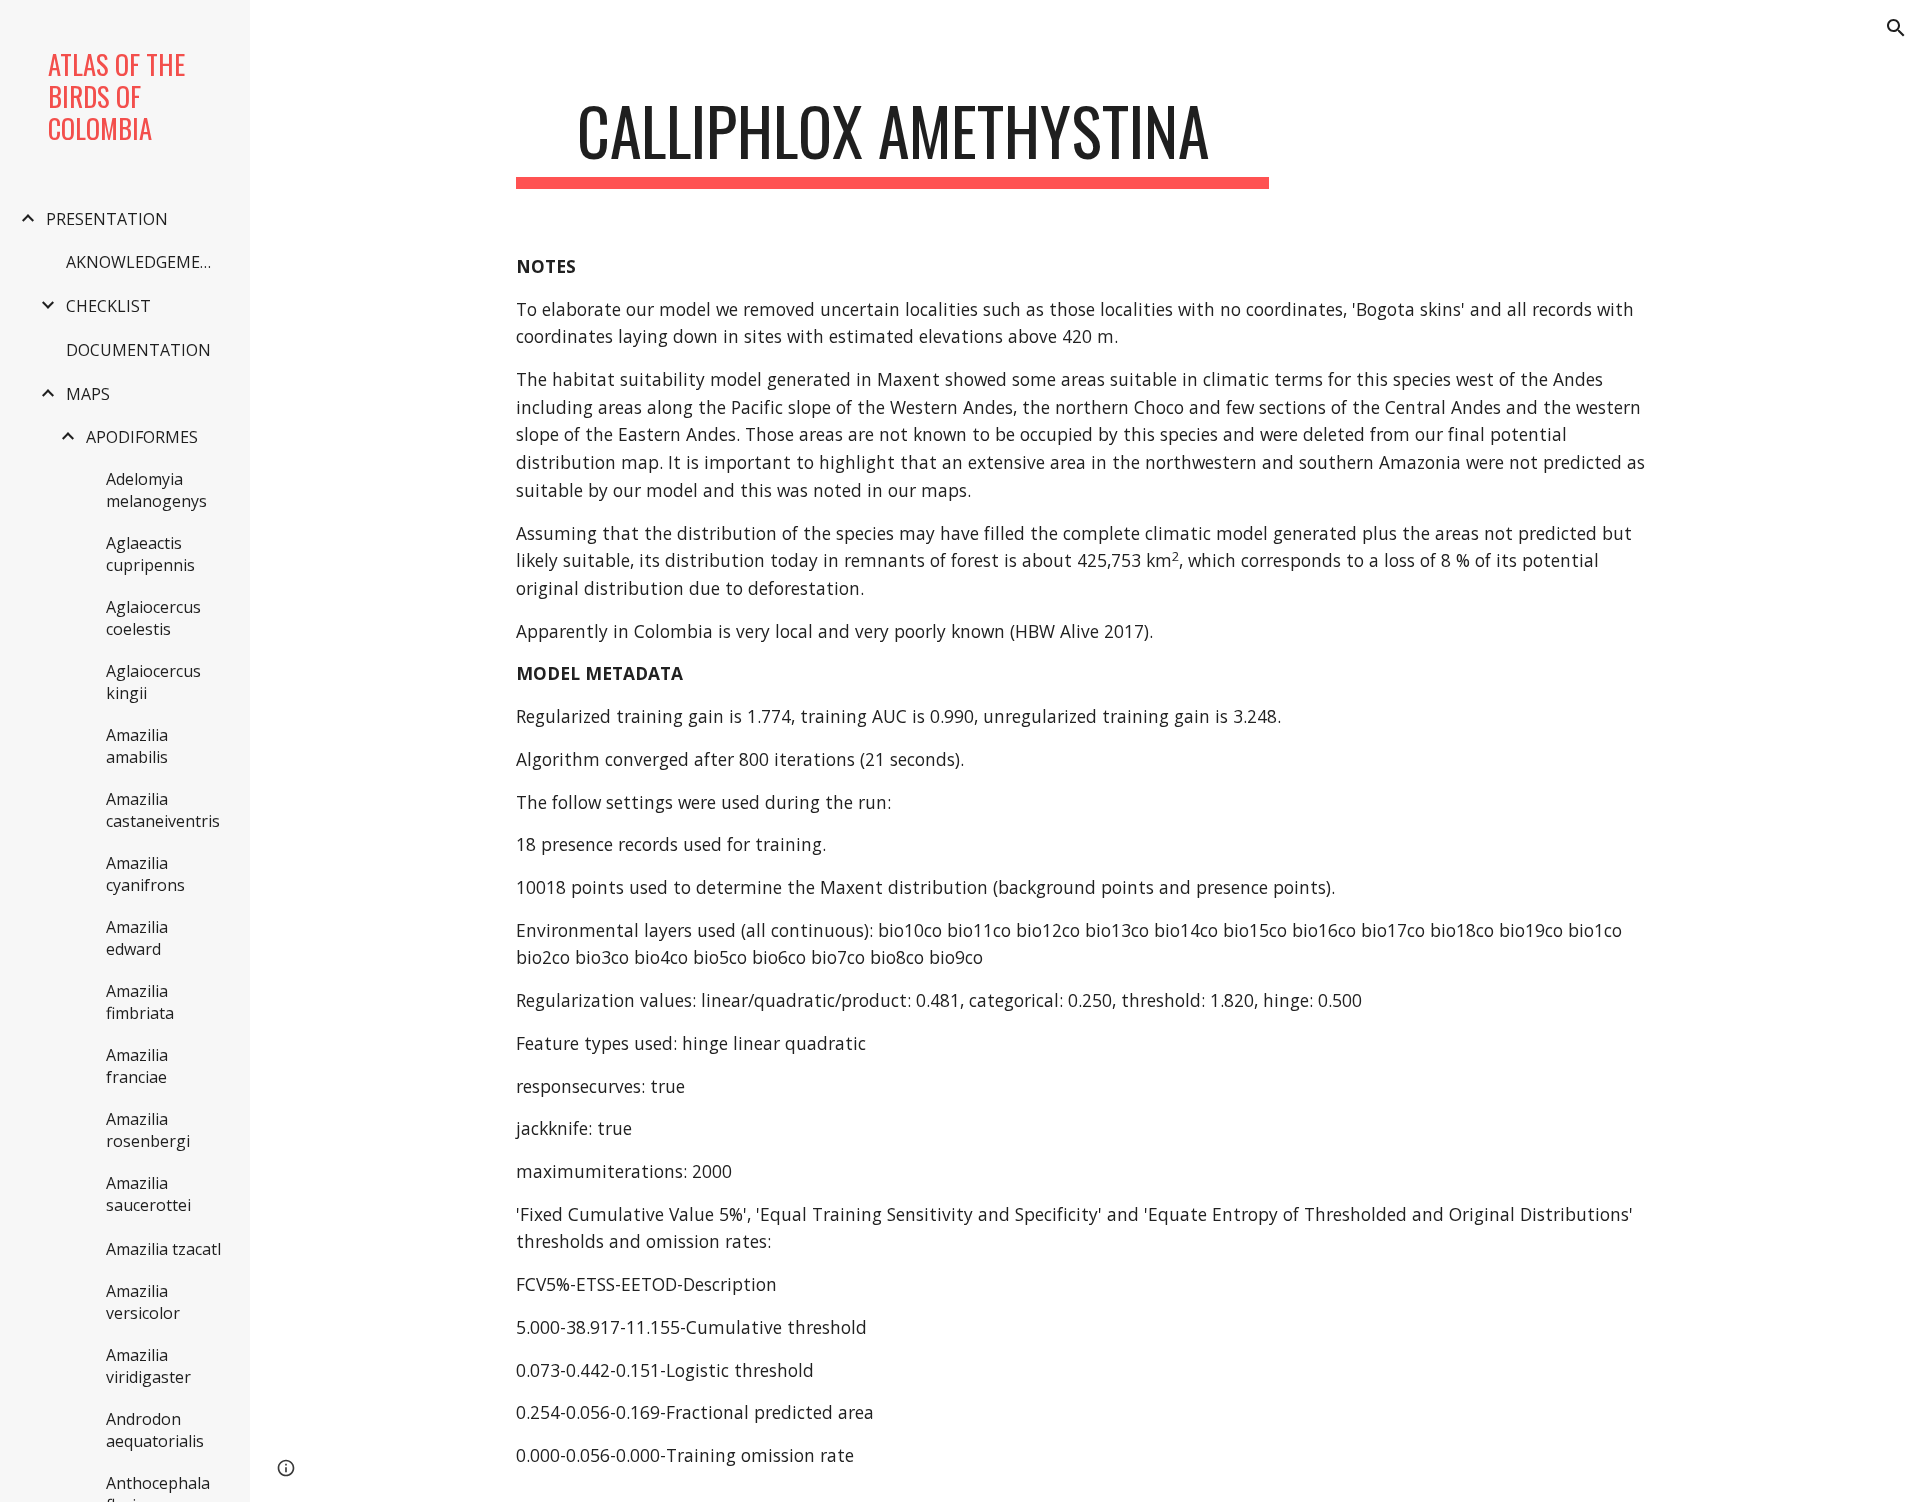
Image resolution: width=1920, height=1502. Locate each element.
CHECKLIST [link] (108, 306)
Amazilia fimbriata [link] (140, 1002)
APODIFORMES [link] (142, 437)
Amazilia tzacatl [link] (163, 1249)
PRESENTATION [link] (107, 219)
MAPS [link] (88, 394)
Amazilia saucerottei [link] (148, 1194)
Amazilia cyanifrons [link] (145, 874)
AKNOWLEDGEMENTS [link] (147, 262)
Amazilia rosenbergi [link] (148, 1130)
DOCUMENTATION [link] (138, 350)
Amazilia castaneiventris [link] (163, 810)
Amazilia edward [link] (137, 938)
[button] (1896, 28)
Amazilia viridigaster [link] (148, 1366)
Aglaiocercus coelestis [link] (153, 618)
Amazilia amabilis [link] (137, 746)
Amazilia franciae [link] (137, 1066)
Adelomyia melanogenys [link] (156, 490)
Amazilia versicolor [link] (143, 1302)
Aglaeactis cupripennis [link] (150, 554)
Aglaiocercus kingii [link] (153, 682)
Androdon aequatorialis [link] (155, 1430)
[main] (893, 140)
